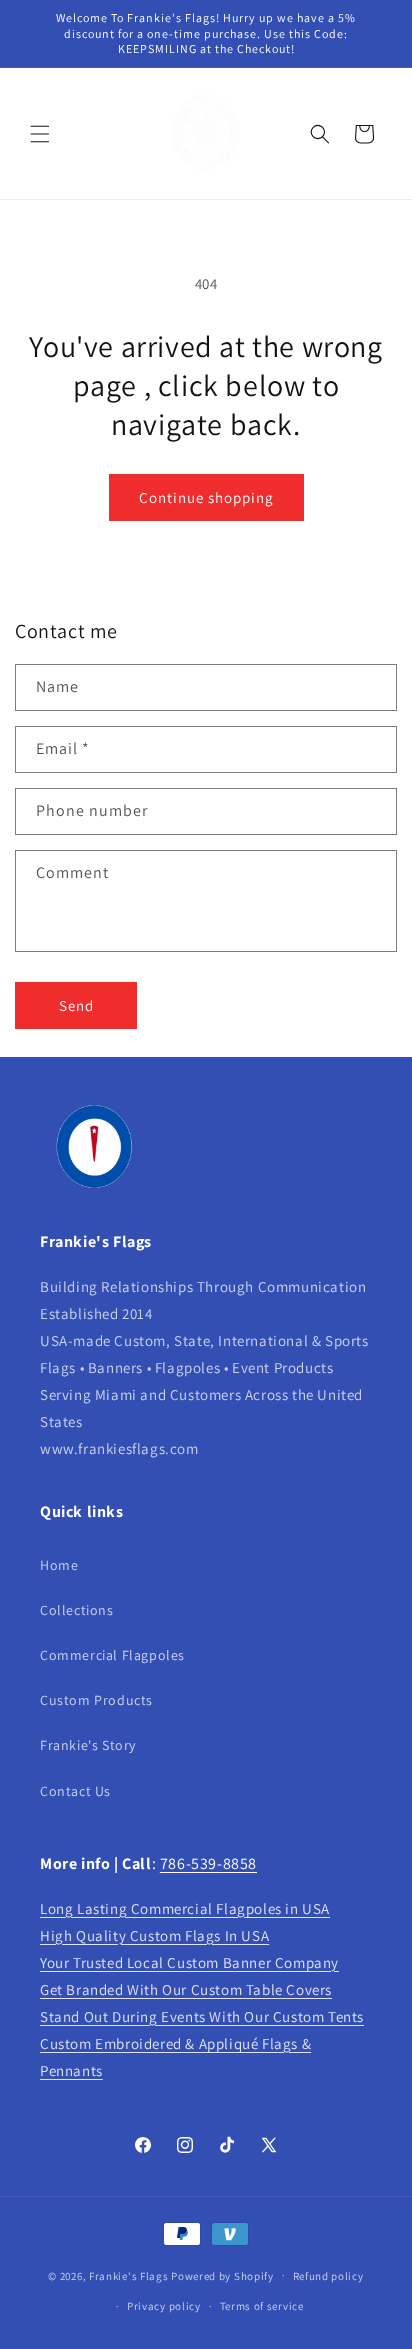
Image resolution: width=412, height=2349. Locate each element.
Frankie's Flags (129, 2275)
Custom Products (96, 1700)
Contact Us (75, 1791)
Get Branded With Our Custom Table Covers (186, 1989)
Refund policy (328, 2276)
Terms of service (262, 2306)
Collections (77, 1610)
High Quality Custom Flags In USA (154, 1935)
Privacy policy (164, 2306)
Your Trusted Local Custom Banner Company (189, 1962)
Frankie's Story (88, 1745)
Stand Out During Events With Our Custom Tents (202, 2016)
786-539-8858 (208, 1863)
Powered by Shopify (222, 2275)
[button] (40, 134)
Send (76, 1005)
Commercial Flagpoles (112, 1655)
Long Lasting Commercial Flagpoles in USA (185, 1908)
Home (59, 1565)
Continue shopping (206, 497)
